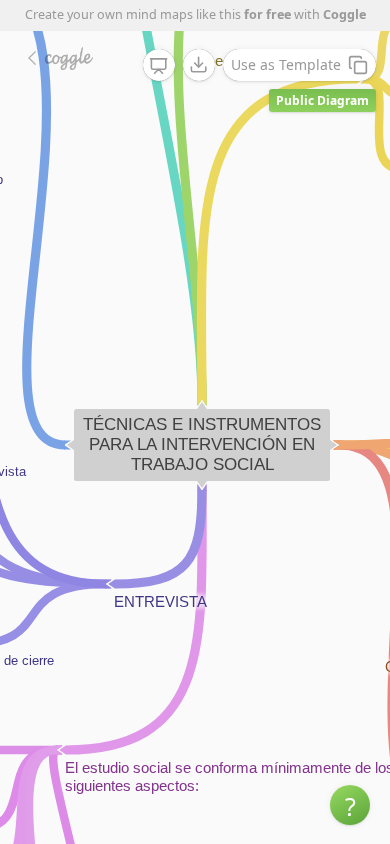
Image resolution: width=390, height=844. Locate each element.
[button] (350, 805)
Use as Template (286, 64)
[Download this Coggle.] (199, 65)
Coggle (344, 14)
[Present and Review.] (159, 66)
